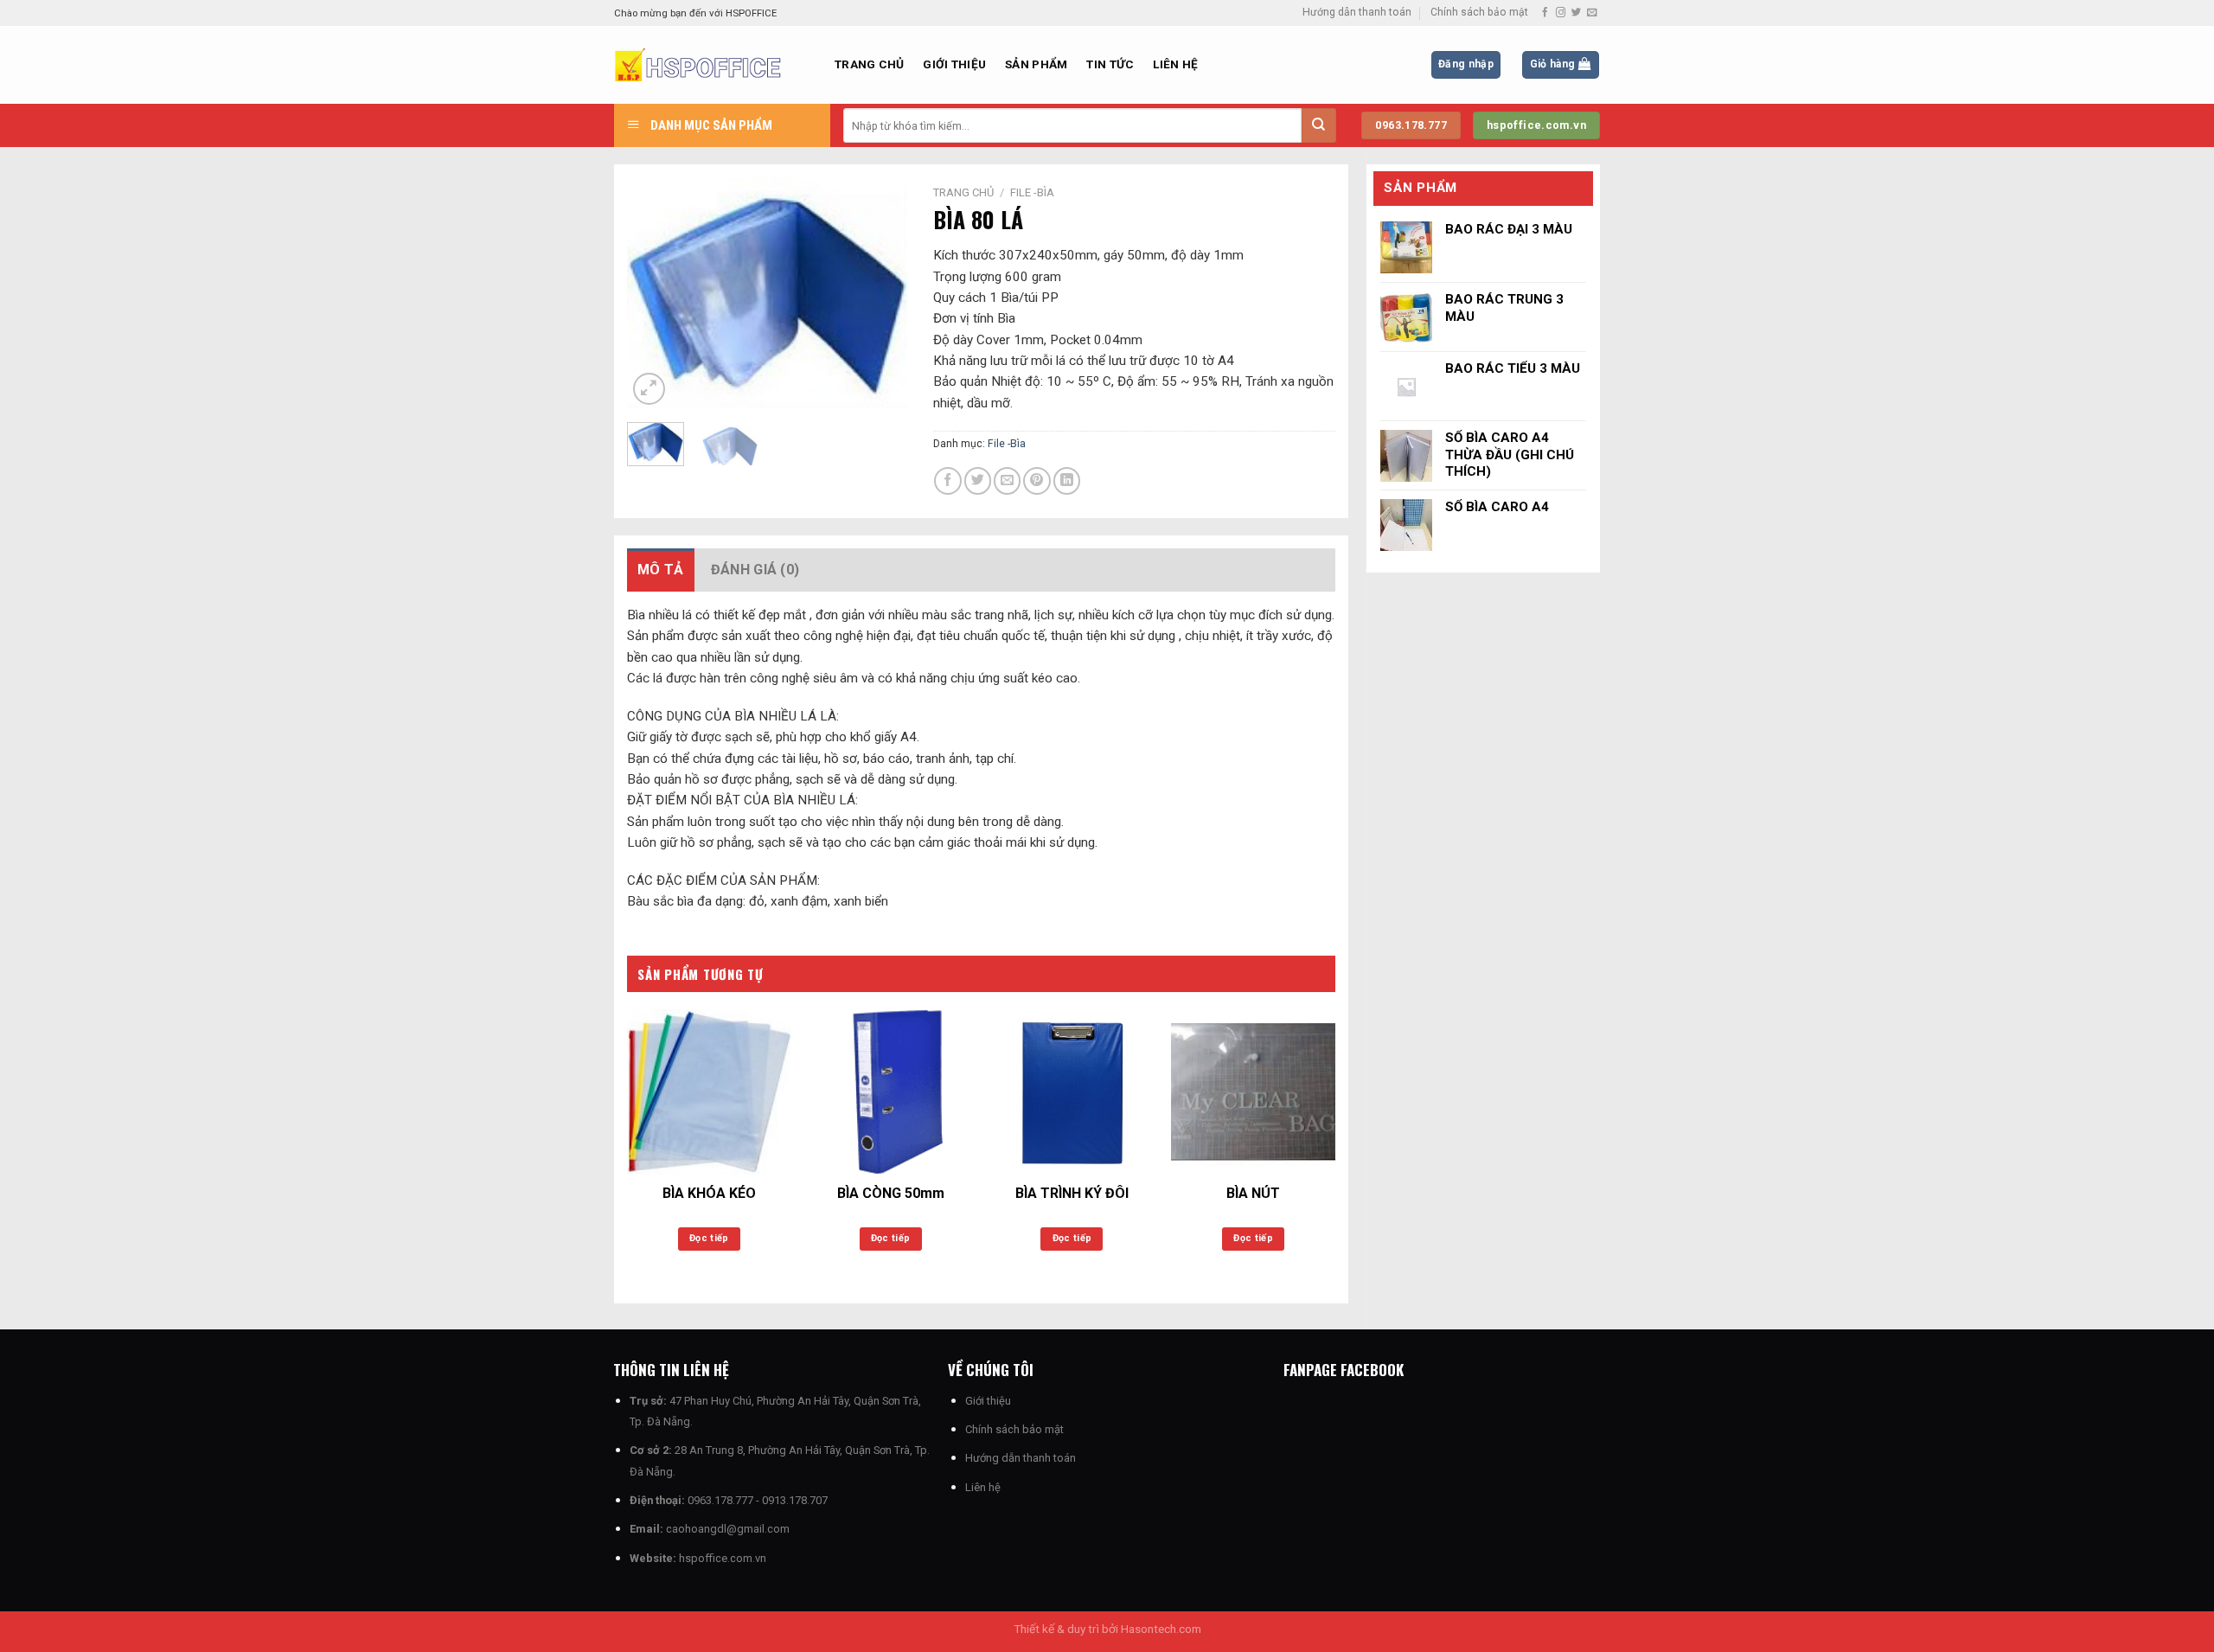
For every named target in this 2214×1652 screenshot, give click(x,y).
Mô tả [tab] (661, 570)
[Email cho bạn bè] (1007, 480)
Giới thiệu (954, 64)
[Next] (880, 293)
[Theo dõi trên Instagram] (1561, 13)
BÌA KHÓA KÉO (709, 1193)
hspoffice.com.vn (723, 1558)
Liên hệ (1175, 64)
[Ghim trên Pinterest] (1037, 480)
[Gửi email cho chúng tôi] (1592, 13)
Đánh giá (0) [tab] (755, 570)
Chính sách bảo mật (1479, 12)
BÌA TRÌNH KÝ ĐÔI (1072, 1193)
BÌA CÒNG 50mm (891, 1193)
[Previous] (655, 293)
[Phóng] (649, 389)
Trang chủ (869, 64)
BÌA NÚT (1253, 1193)
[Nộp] (1319, 125)
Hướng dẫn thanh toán (1357, 12)
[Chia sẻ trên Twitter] (978, 480)
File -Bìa (1032, 192)
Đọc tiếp (709, 1238)
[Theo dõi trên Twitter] (1576, 13)
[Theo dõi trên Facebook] (1545, 13)
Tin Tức (1110, 64)
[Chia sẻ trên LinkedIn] (1067, 480)
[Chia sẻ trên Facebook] (947, 480)
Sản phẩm (1036, 64)
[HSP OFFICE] (711, 65)
